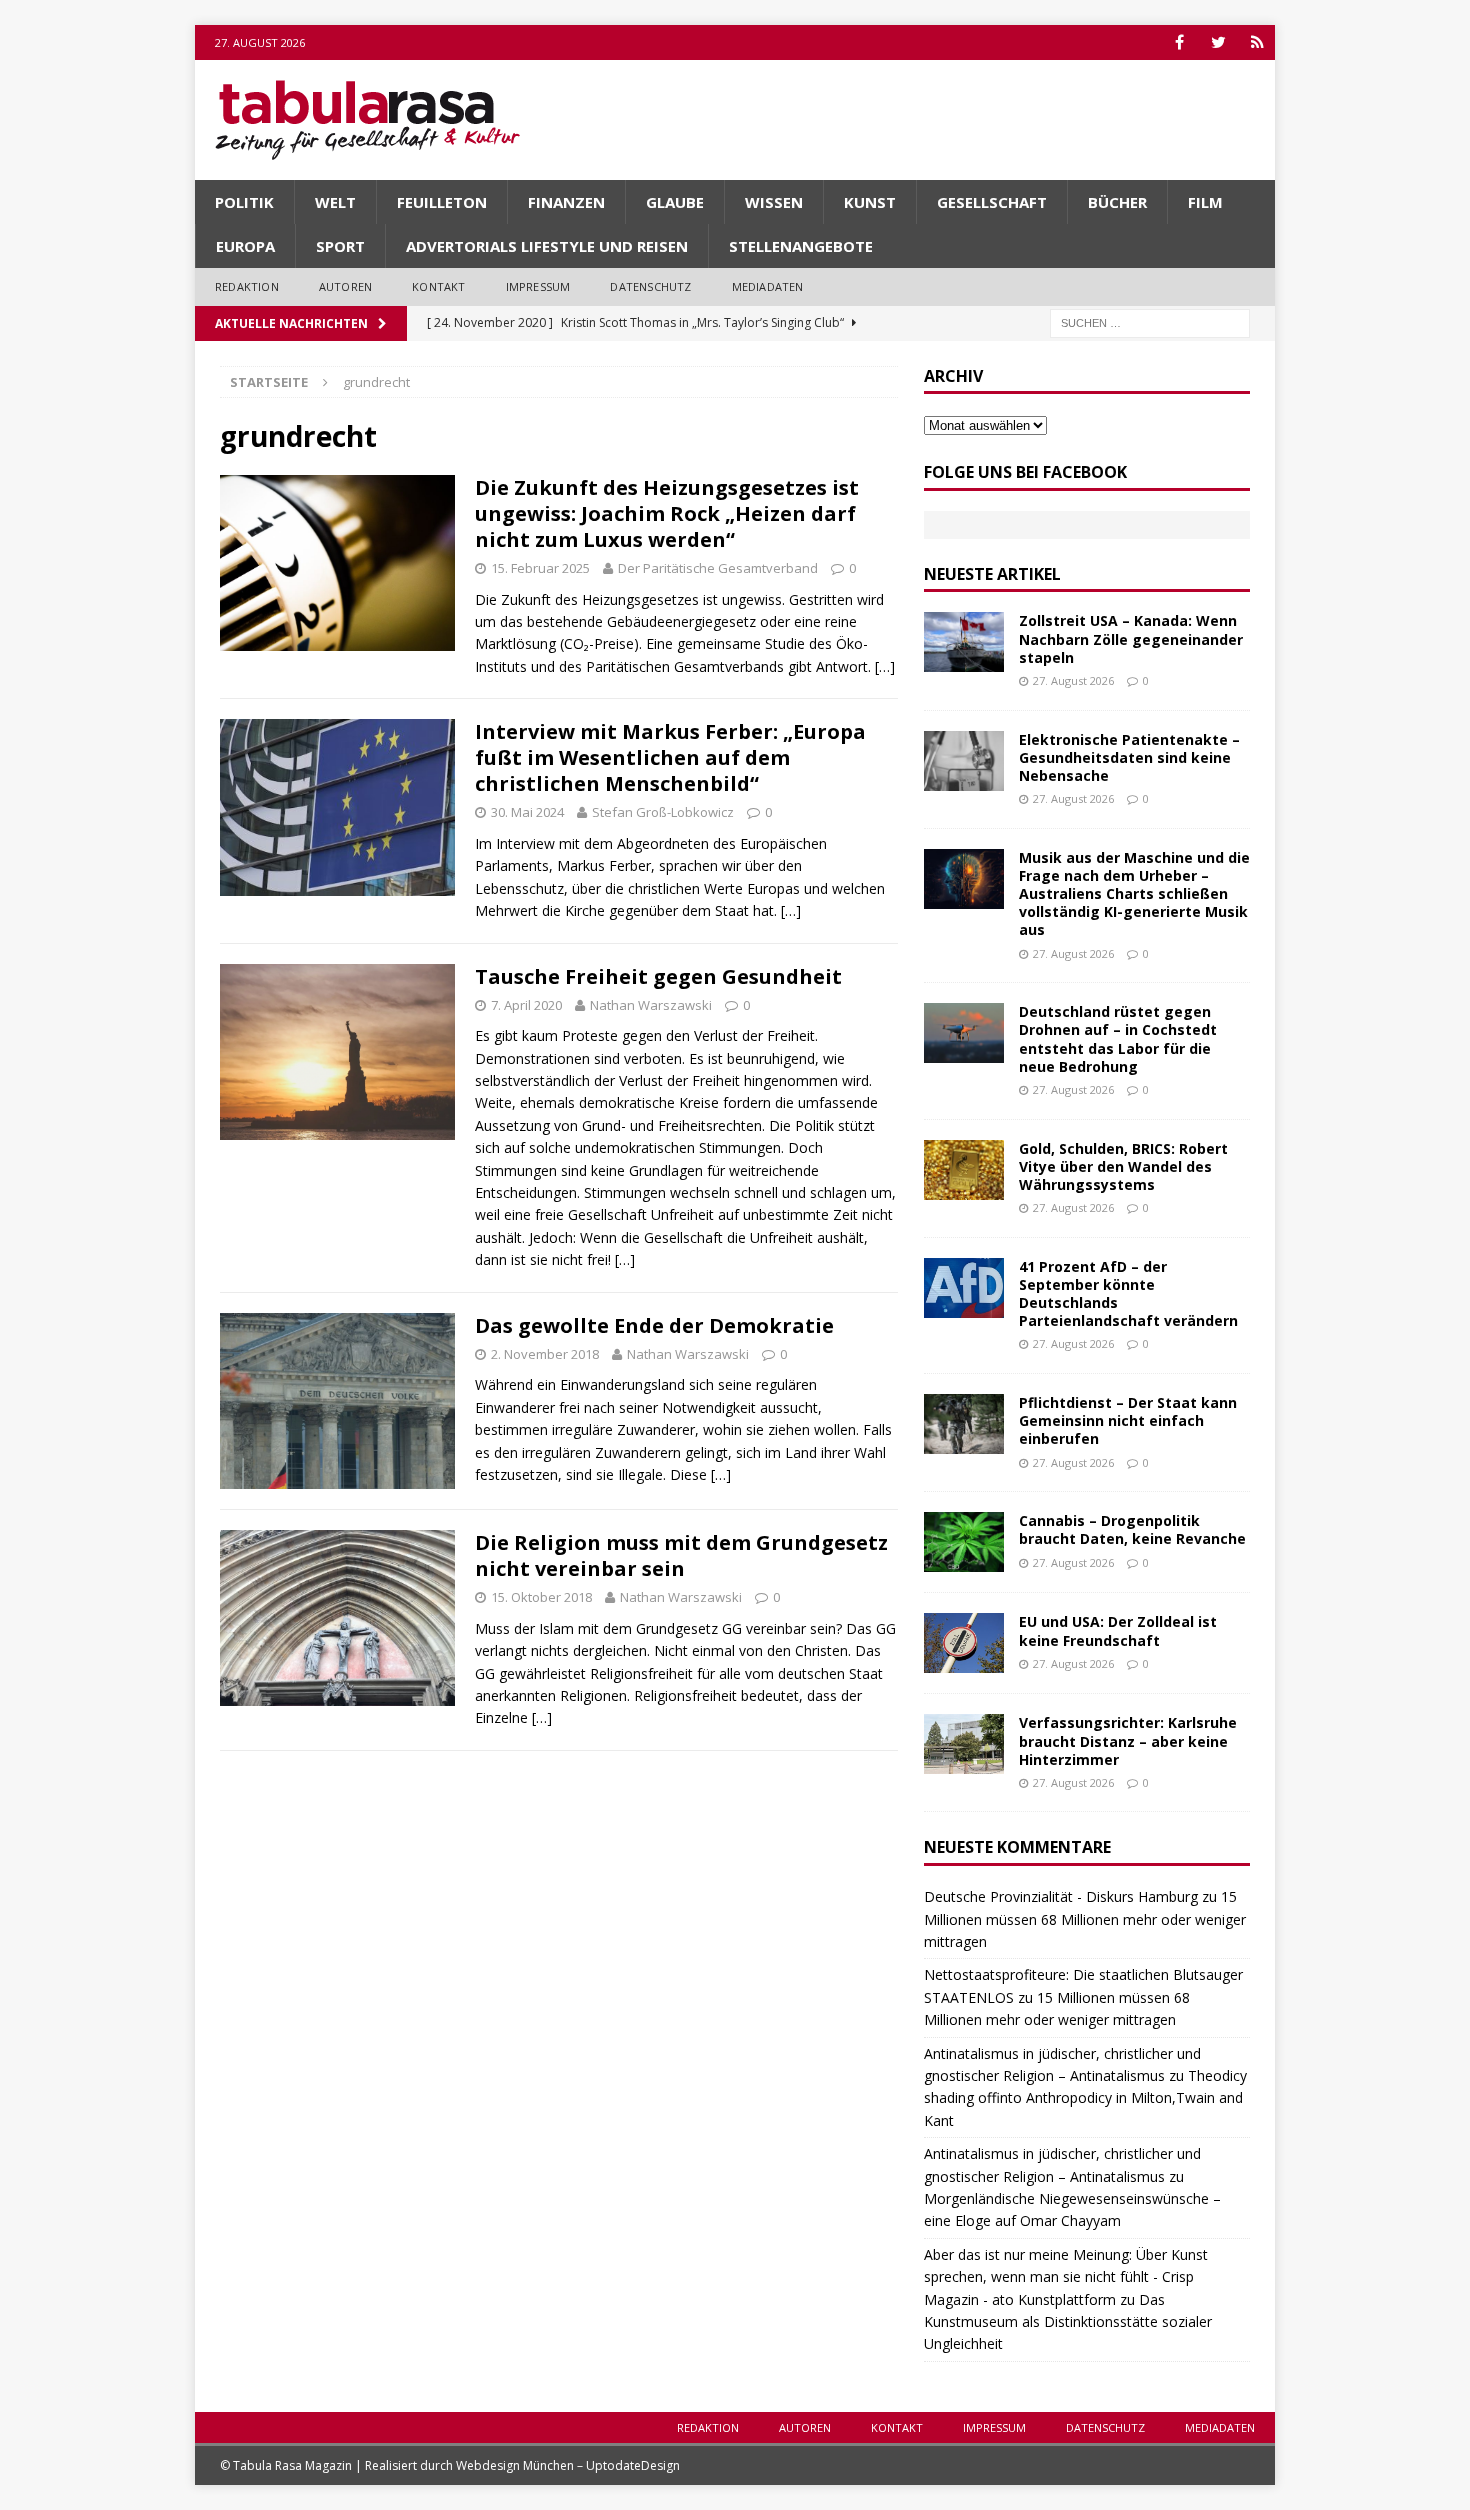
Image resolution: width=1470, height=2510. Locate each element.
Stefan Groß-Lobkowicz (663, 812)
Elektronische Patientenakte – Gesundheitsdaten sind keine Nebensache (1129, 757)
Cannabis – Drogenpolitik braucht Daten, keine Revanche (1132, 1529)
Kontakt (438, 286)
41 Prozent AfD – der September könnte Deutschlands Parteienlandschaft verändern (1128, 1294)
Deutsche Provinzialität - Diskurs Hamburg (1061, 1896)
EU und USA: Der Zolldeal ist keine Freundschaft (1118, 1630)
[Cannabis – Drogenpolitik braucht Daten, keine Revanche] (964, 1542)
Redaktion (247, 286)
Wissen (774, 202)
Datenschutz (650, 286)
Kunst (870, 202)
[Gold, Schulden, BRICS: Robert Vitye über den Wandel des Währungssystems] (964, 1170)
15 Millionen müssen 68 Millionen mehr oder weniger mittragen (1085, 1919)
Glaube (675, 202)
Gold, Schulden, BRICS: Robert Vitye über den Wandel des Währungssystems (1123, 1166)
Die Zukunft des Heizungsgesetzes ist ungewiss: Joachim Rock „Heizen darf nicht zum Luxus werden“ (667, 513)
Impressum (538, 286)
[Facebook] (1179, 42)
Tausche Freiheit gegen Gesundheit (658, 976)
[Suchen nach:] (1150, 321)
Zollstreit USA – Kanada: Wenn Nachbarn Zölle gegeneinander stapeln (1131, 638)
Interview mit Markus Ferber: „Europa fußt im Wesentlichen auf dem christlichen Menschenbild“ (670, 757)
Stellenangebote (801, 246)
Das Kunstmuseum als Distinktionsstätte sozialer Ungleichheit (1068, 2322)
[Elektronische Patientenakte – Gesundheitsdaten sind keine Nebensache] (964, 761)
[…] (885, 666)
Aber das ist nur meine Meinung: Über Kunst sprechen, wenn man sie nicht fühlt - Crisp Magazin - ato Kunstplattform (1066, 2277)
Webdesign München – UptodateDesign (568, 2465)
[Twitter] (1218, 42)
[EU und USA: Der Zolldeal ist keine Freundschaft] (964, 1643)
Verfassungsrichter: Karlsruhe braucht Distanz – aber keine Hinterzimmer (1128, 1740)
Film (1205, 202)
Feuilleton (442, 202)
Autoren (345, 286)
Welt (335, 202)
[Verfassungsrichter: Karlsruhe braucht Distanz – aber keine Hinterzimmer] (964, 1744)
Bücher (1117, 202)
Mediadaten (768, 286)
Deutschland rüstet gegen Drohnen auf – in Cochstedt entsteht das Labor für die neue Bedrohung (1118, 1039)
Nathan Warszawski (651, 1005)
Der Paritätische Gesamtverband (718, 568)
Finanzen (566, 202)
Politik (244, 202)
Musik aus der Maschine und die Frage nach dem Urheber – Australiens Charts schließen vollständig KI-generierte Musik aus (1134, 894)
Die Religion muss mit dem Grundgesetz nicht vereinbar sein (681, 1555)
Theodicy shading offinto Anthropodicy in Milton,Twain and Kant (1085, 2098)
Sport (340, 246)
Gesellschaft (992, 202)
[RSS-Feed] (1257, 42)
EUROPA (245, 246)
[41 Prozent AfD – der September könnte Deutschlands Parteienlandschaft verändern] (964, 1288)
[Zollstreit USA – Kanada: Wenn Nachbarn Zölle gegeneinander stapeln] (964, 642)
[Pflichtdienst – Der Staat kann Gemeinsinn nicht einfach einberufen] (964, 1424)
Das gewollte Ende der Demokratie (654, 1325)
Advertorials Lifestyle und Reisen (547, 246)
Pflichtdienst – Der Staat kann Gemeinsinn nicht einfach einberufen (1128, 1420)
